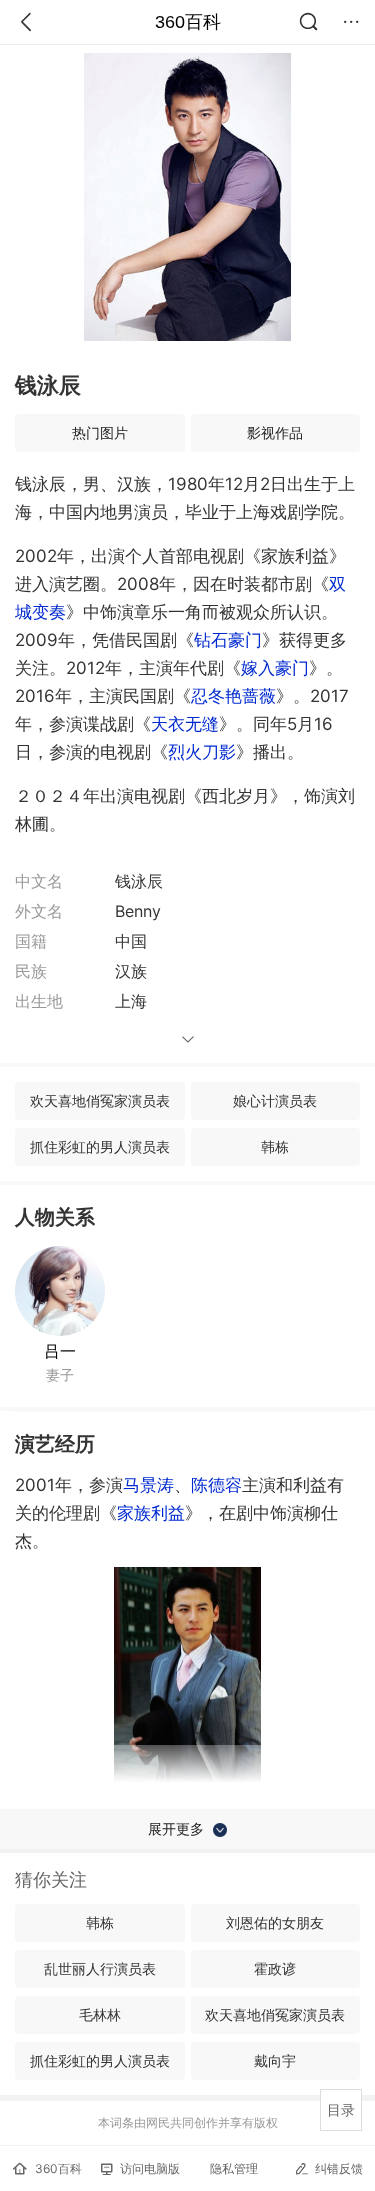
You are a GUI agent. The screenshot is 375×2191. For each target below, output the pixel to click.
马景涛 (148, 1485)
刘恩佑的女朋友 (275, 1922)
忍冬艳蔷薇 (233, 696)
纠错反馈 (339, 2168)
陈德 (216, 1485)
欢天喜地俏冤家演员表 (100, 1100)
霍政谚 (275, 1968)
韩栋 (275, 1146)
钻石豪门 (228, 640)
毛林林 (100, 2014)
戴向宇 (275, 2060)
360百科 (188, 22)
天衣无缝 (185, 724)
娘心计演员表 (275, 1100)
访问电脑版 (150, 2168)
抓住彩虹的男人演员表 (100, 1146)
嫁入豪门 (275, 668)
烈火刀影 (202, 752)
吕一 (60, 1351)
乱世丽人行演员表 (100, 1968)
